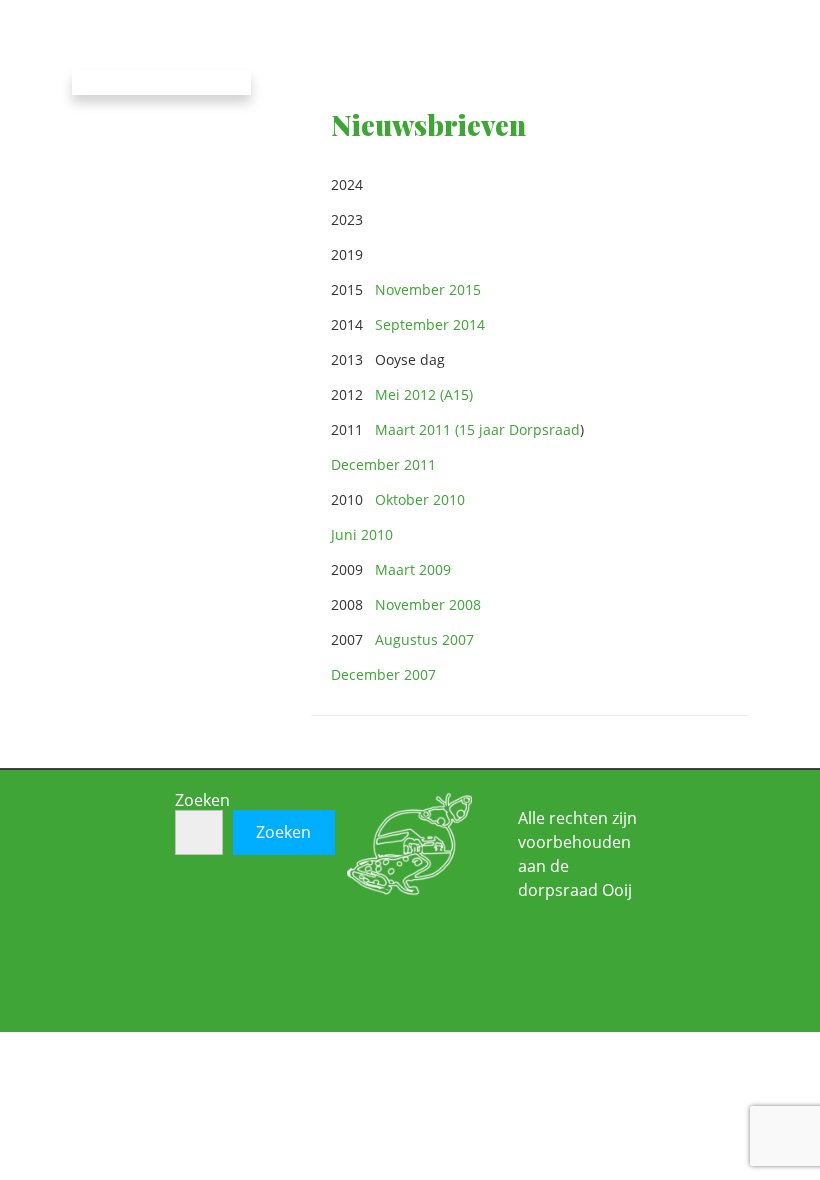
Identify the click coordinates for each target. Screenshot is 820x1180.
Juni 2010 (362, 534)
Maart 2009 (415, 569)
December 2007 (383, 674)
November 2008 (430, 604)
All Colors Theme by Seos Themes (534, 1006)
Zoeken (202, 800)
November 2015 (428, 289)
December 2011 (383, 464)
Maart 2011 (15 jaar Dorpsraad (477, 429)
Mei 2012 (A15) (424, 394)
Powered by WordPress (410, 973)
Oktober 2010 (420, 499)
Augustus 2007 (424, 639)
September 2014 (430, 324)
